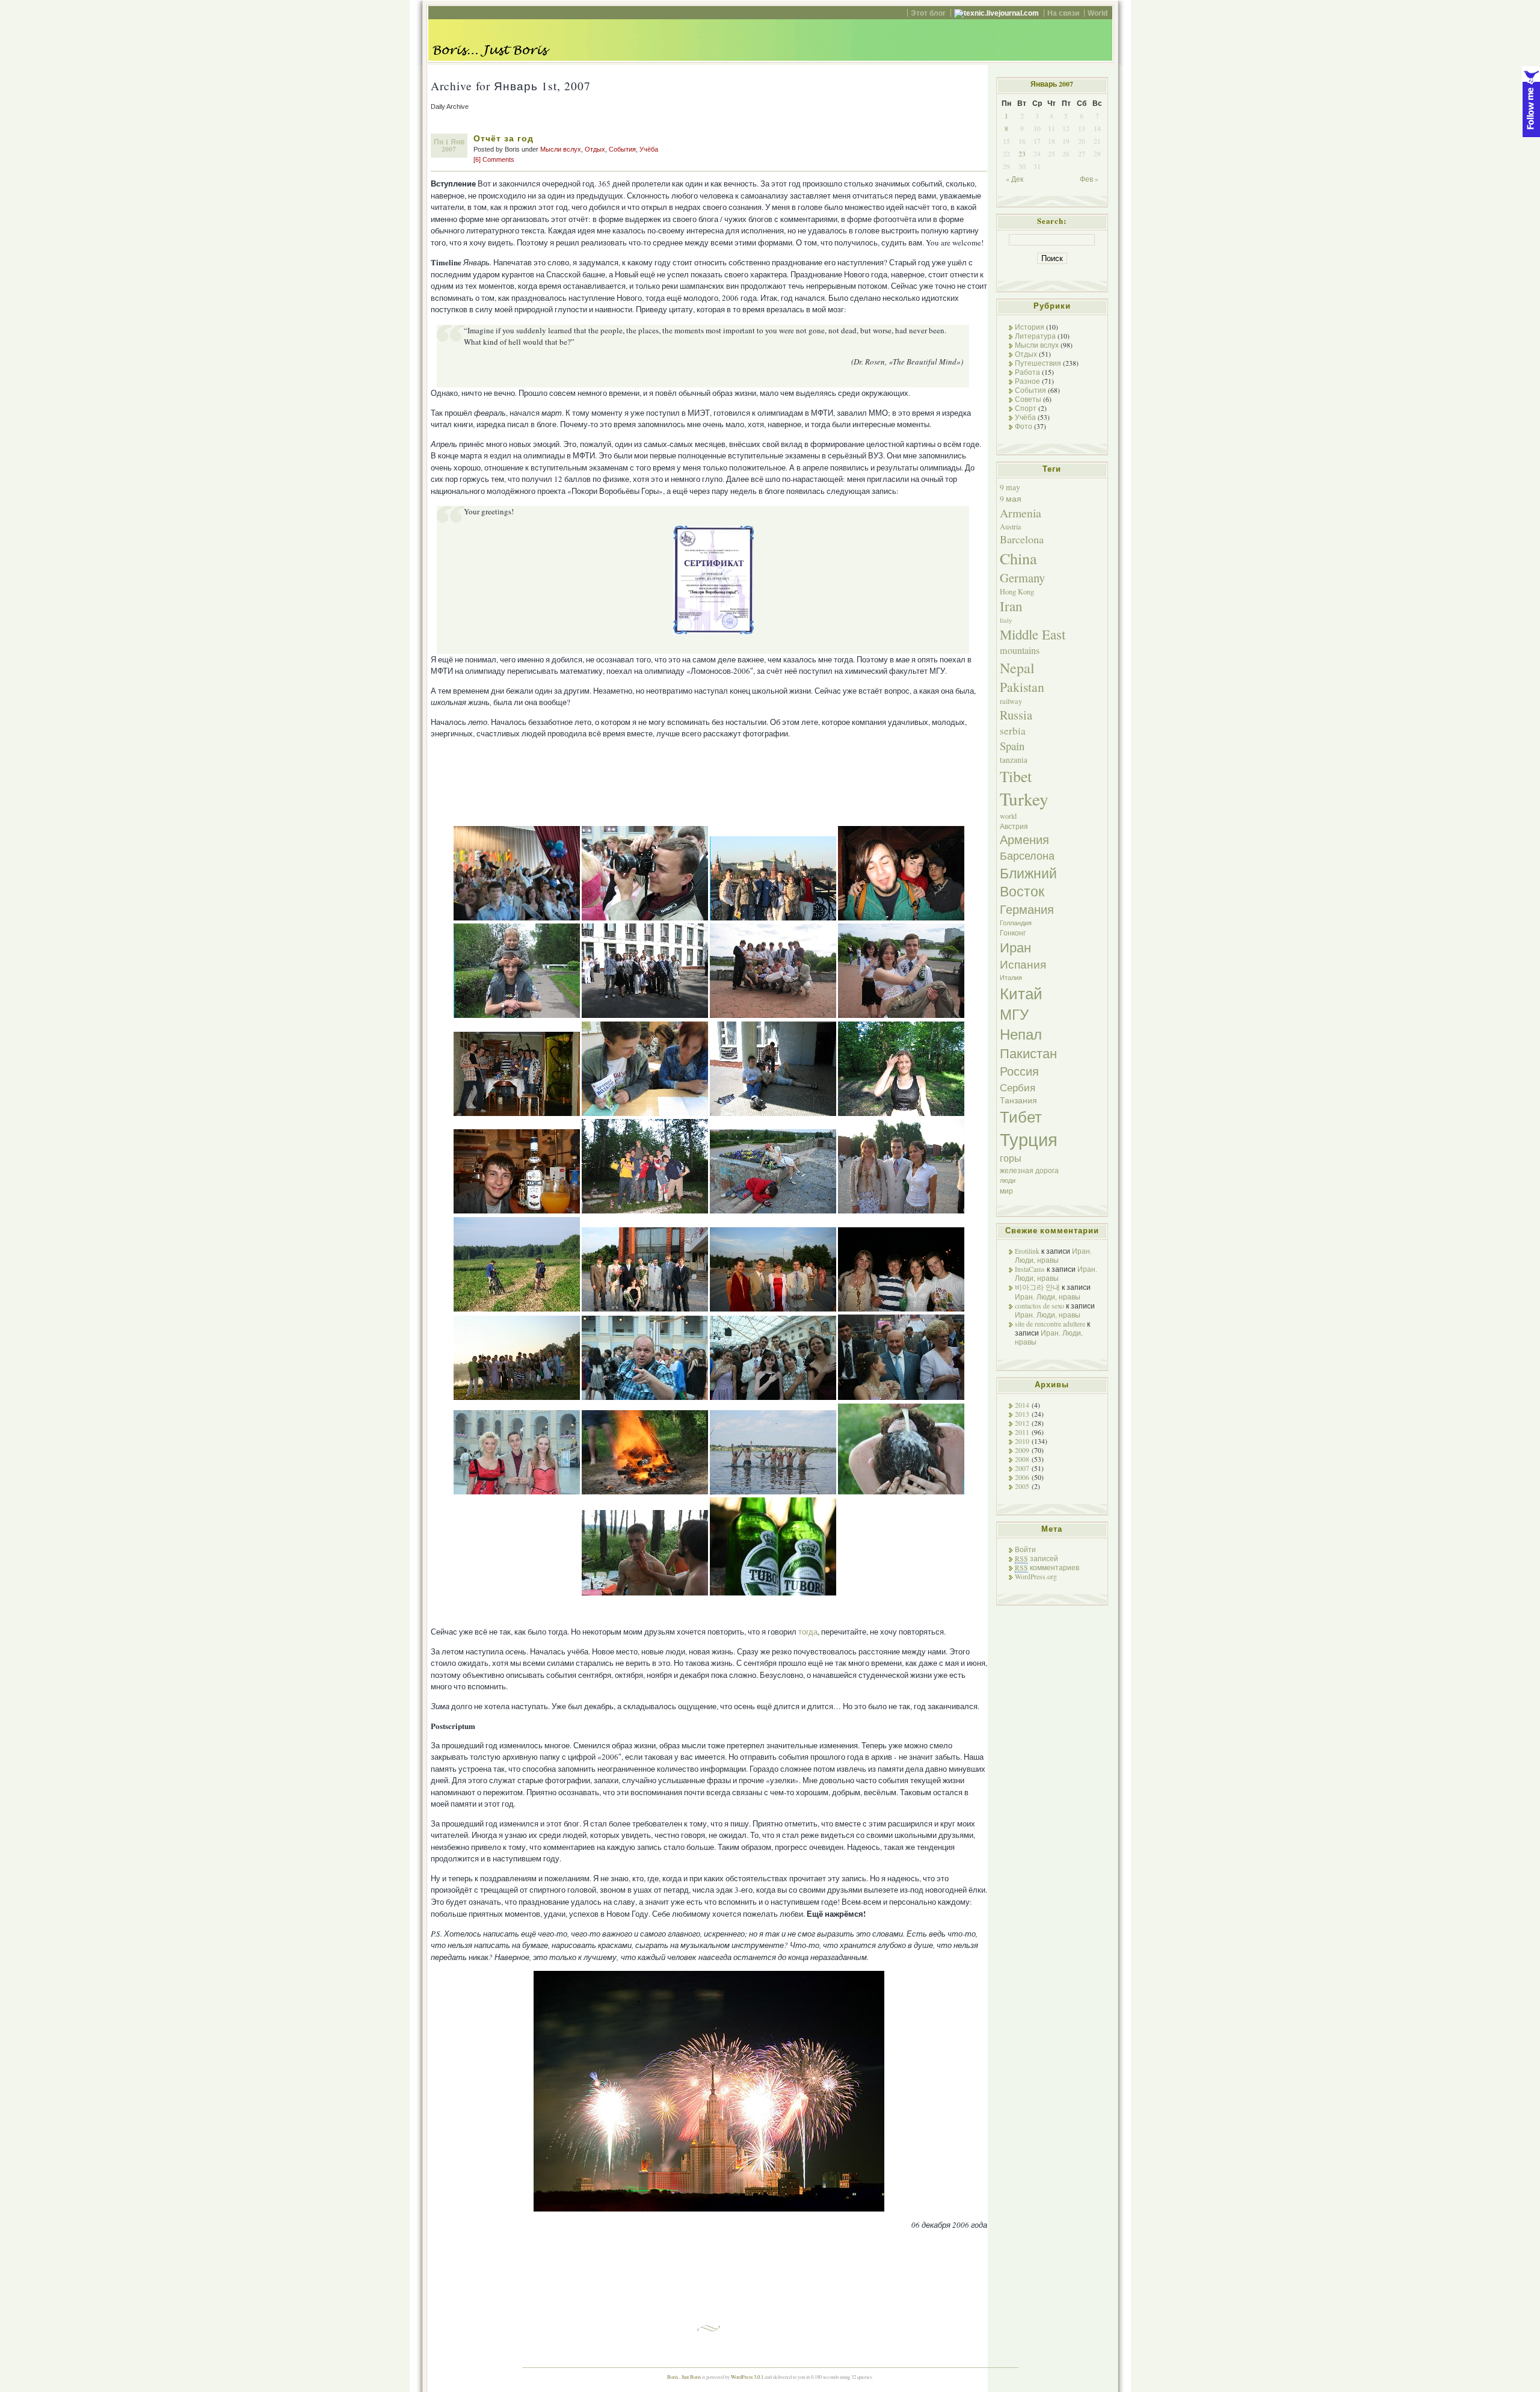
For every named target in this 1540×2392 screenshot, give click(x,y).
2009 (1022, 1450)
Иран (1015, 947)
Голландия (1016, 923)
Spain (1012, 746)
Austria (1011, 526)
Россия (1019, 1071)
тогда (808, 1632)
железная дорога (1029, 1170)
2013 (1022, 1414)
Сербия (1018, 1087)
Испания (1023, 964)
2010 (1022, 1441)
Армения (1024, 840)
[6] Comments (494, 159)
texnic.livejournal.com (1001, 13)
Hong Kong (1017, 591)
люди (1008, 1180)
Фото (1024, 426)
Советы (1028, 399)
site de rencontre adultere (1050, 1324)
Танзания (1018, 1100)
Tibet (1016, 776)
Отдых (595, 149)
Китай (1021, 993)
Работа (1027, 372)
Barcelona (1022, 539)
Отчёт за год (504, 138)
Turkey (1024, 799)
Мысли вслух (561, 149)
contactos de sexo (1039, 1306)
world (1008, 816)
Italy (1006, 620)
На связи (1063, 13)
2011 (1022, 1432)
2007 (1022, 1468)
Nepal (1017, 668)
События (622, 149)
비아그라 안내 (1037, 1287)
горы (1011, 1158)
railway (1011, 701)
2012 (1022, 1423)
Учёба (649, 149)
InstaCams (1030, 1269)
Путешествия (1038, 363)
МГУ (1014, 1014)
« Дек (1015, 179)
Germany (1022, 578)
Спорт (1026, 408)
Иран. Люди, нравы (1053, 1256)
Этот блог (928, 13)
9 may (1010, 487)
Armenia (1021, 513)
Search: (1052, 221)
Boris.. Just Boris (684, 2377)
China (1018, 558)
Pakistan (1022, 687)
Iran (1011, 606)
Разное (1027, 381)
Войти (1025, 1549)
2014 (1022, 1405)
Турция (1029, 1139)
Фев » (1089, 179)
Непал (1021, 1034)
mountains (1020, 650)
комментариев (1047, 1567)
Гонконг (1013, 932)
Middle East (1033, 634)
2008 (1022, 1459)
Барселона (1027, 855)
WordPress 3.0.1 (747, 2377)
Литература (1035, 336)
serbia (1013, 731)
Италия (1011, 978)
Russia (1016, 715)
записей (1036, 1558)
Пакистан (1028, 1053)
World (1098, 13)
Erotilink (1027, 1251)
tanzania (1014, 760)
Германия (1027, 909)
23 (1022, 154)
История (1030, 327)
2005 (1022, 1486)
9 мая (1011, 499)
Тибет (1021, 1117)
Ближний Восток (1028, 882)
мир (1006, 1191)
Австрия (1014, 826)
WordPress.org (1036, 1577)
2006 (1022, 1477)
